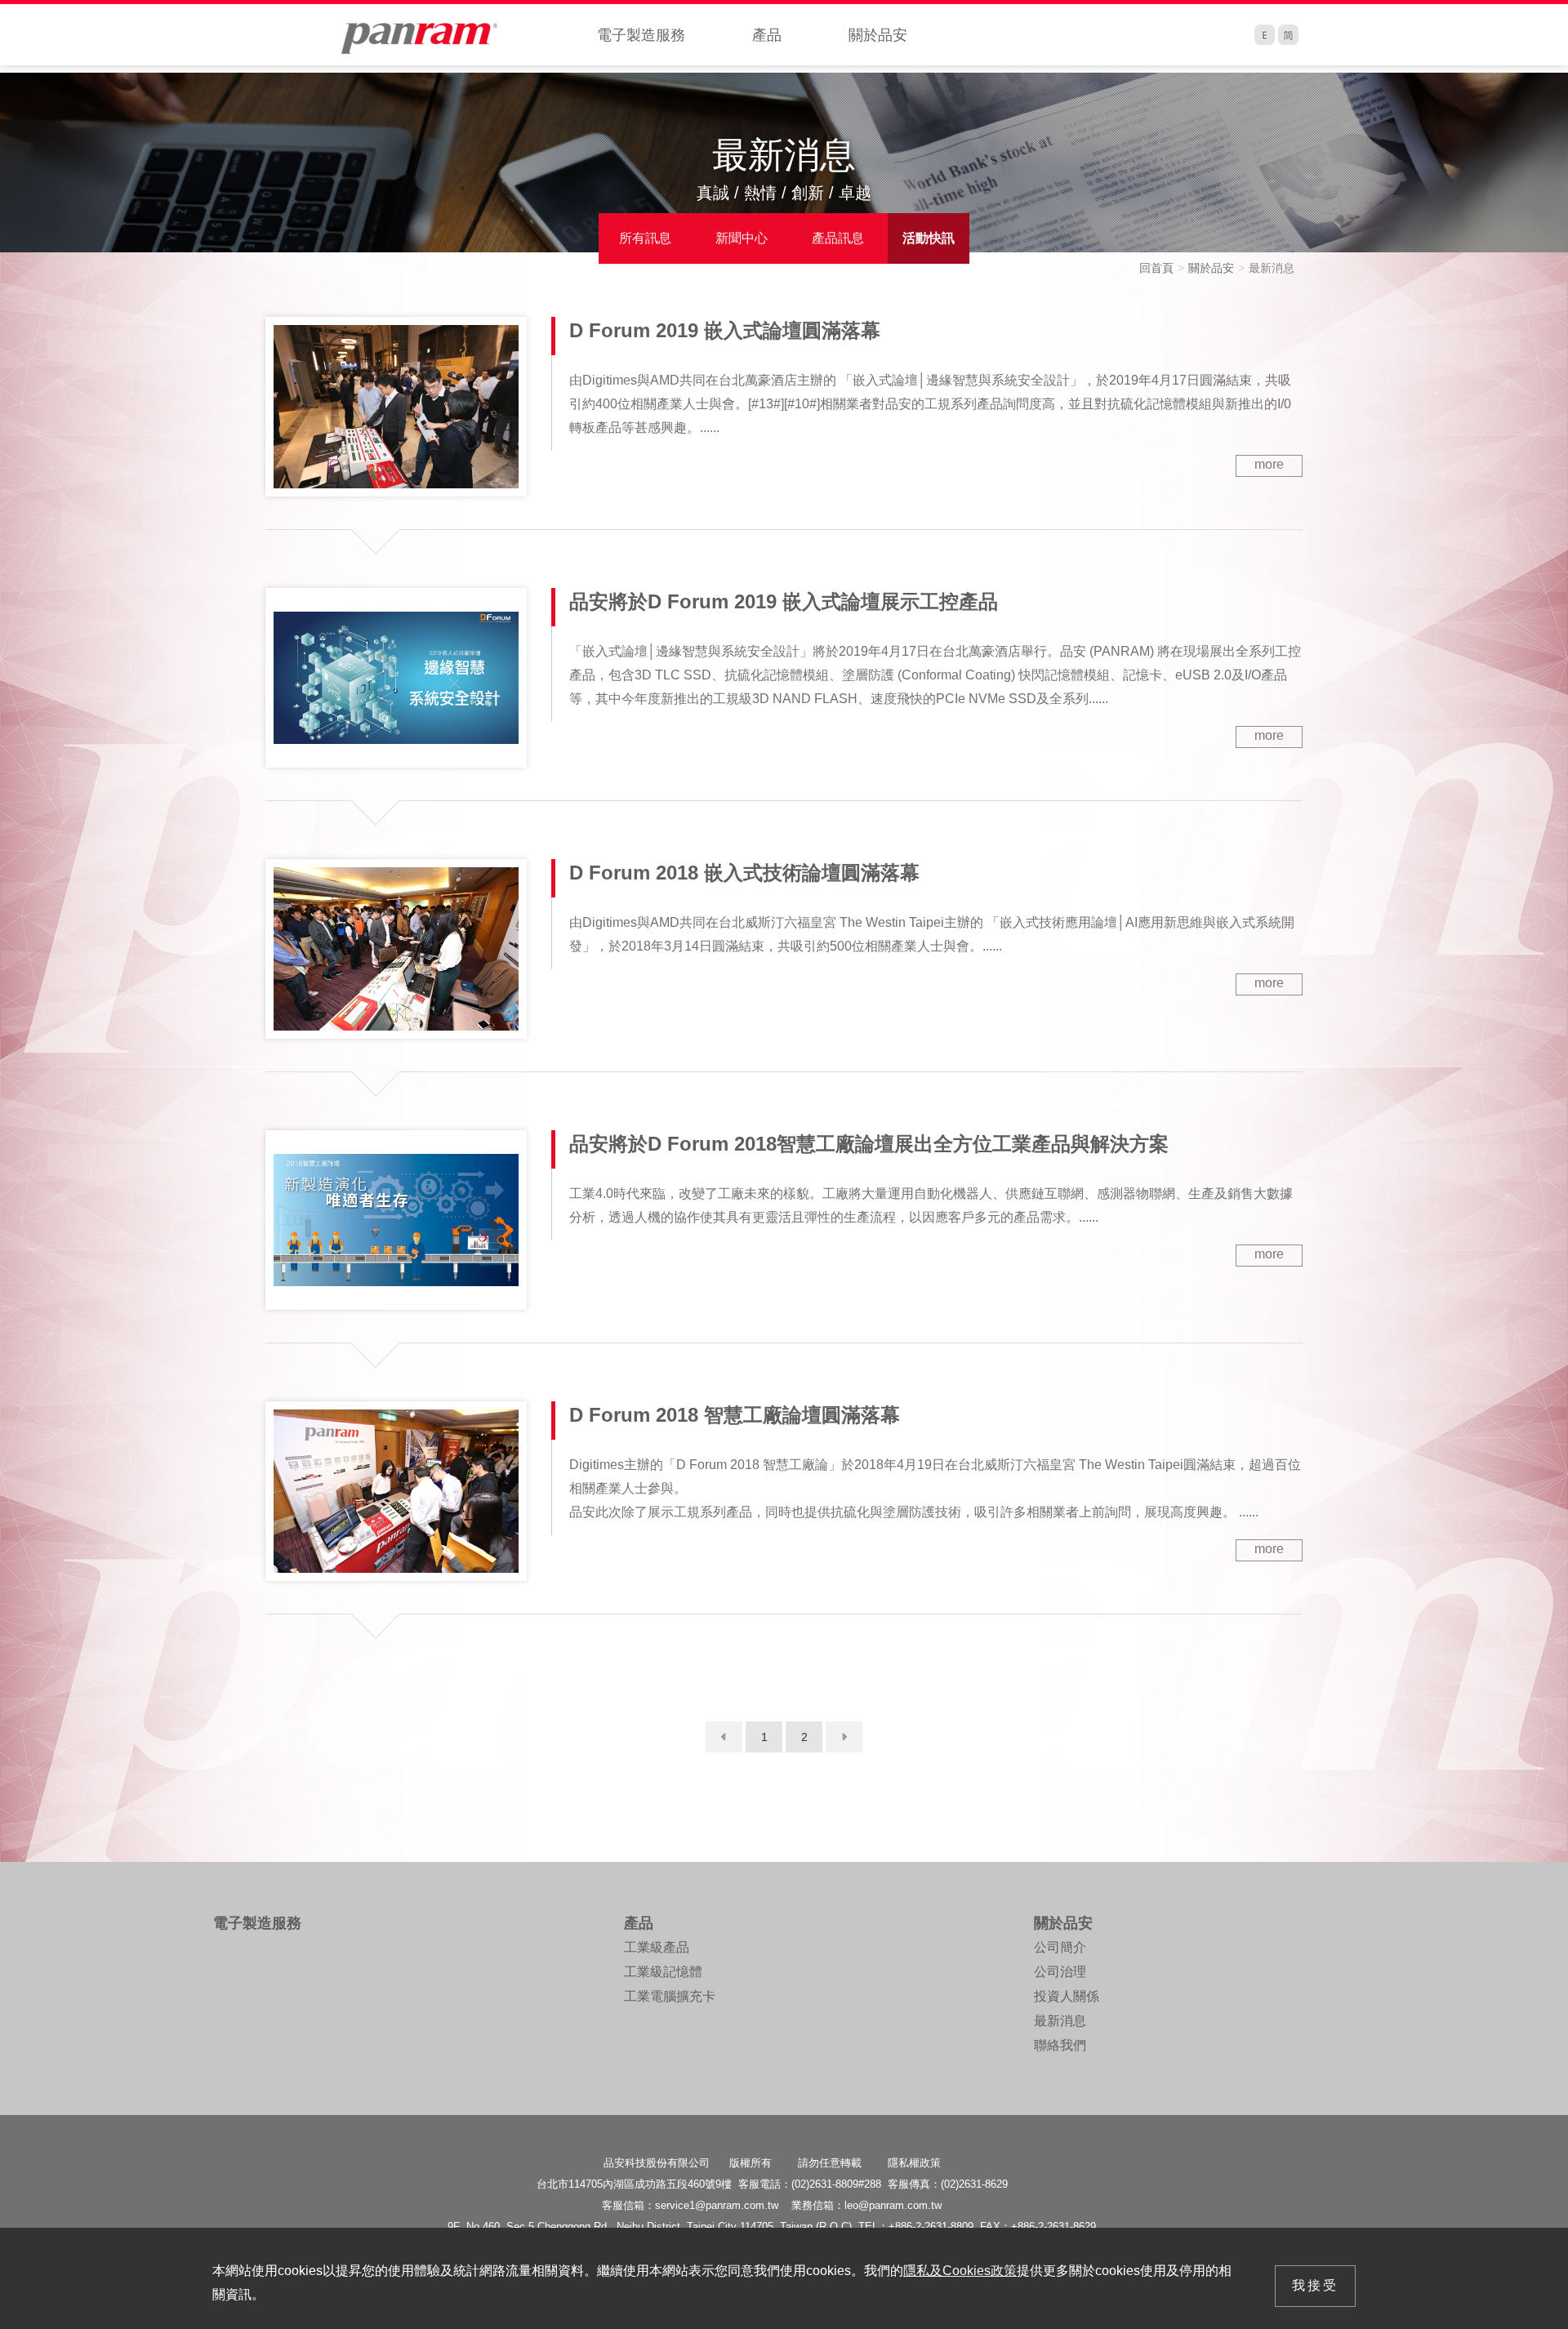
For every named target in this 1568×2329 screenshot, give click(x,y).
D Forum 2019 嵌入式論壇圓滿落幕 (725, 330)
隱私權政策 (914, 2163)
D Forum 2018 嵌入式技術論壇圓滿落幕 (744, 873)
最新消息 (1060, 2021)
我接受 (1315, 2285)
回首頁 (1156, 268)
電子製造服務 (641, 35)
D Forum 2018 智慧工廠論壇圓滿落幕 (735, 1415)
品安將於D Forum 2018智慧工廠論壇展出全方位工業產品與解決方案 (869, 1144)
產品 (767, 35)
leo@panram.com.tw (893, 2205)
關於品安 (878, 35)
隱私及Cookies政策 (960, 2271)
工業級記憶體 (663, 1972)
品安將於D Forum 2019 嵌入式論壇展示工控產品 (784, 601)
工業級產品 (657, 1947)
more (1269, 464)
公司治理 (1060, 1972)
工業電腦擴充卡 (670, 1996)
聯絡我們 (1060, 2045)
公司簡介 (1060, 1947)
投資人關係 (1067, 1996)
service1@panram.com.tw (717, 2205)
